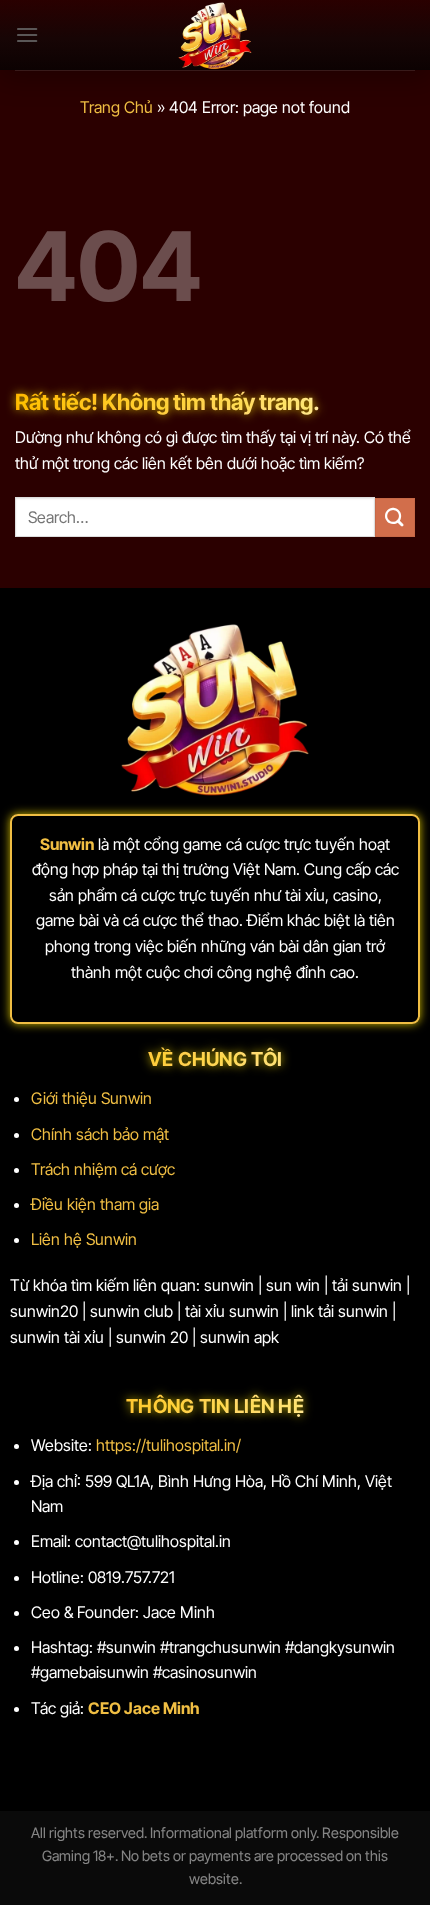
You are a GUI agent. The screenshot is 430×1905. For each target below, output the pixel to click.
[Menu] (27, 34)
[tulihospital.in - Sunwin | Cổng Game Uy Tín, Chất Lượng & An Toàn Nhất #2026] (215, 35)
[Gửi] (395, 517)
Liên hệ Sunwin (84, 1239)
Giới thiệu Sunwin (91, 1098)
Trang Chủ (116, 107)
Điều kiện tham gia (95, 1204)
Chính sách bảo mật (100, 1134)
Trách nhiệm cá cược (103, 1169)
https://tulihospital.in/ (168, 1445)
